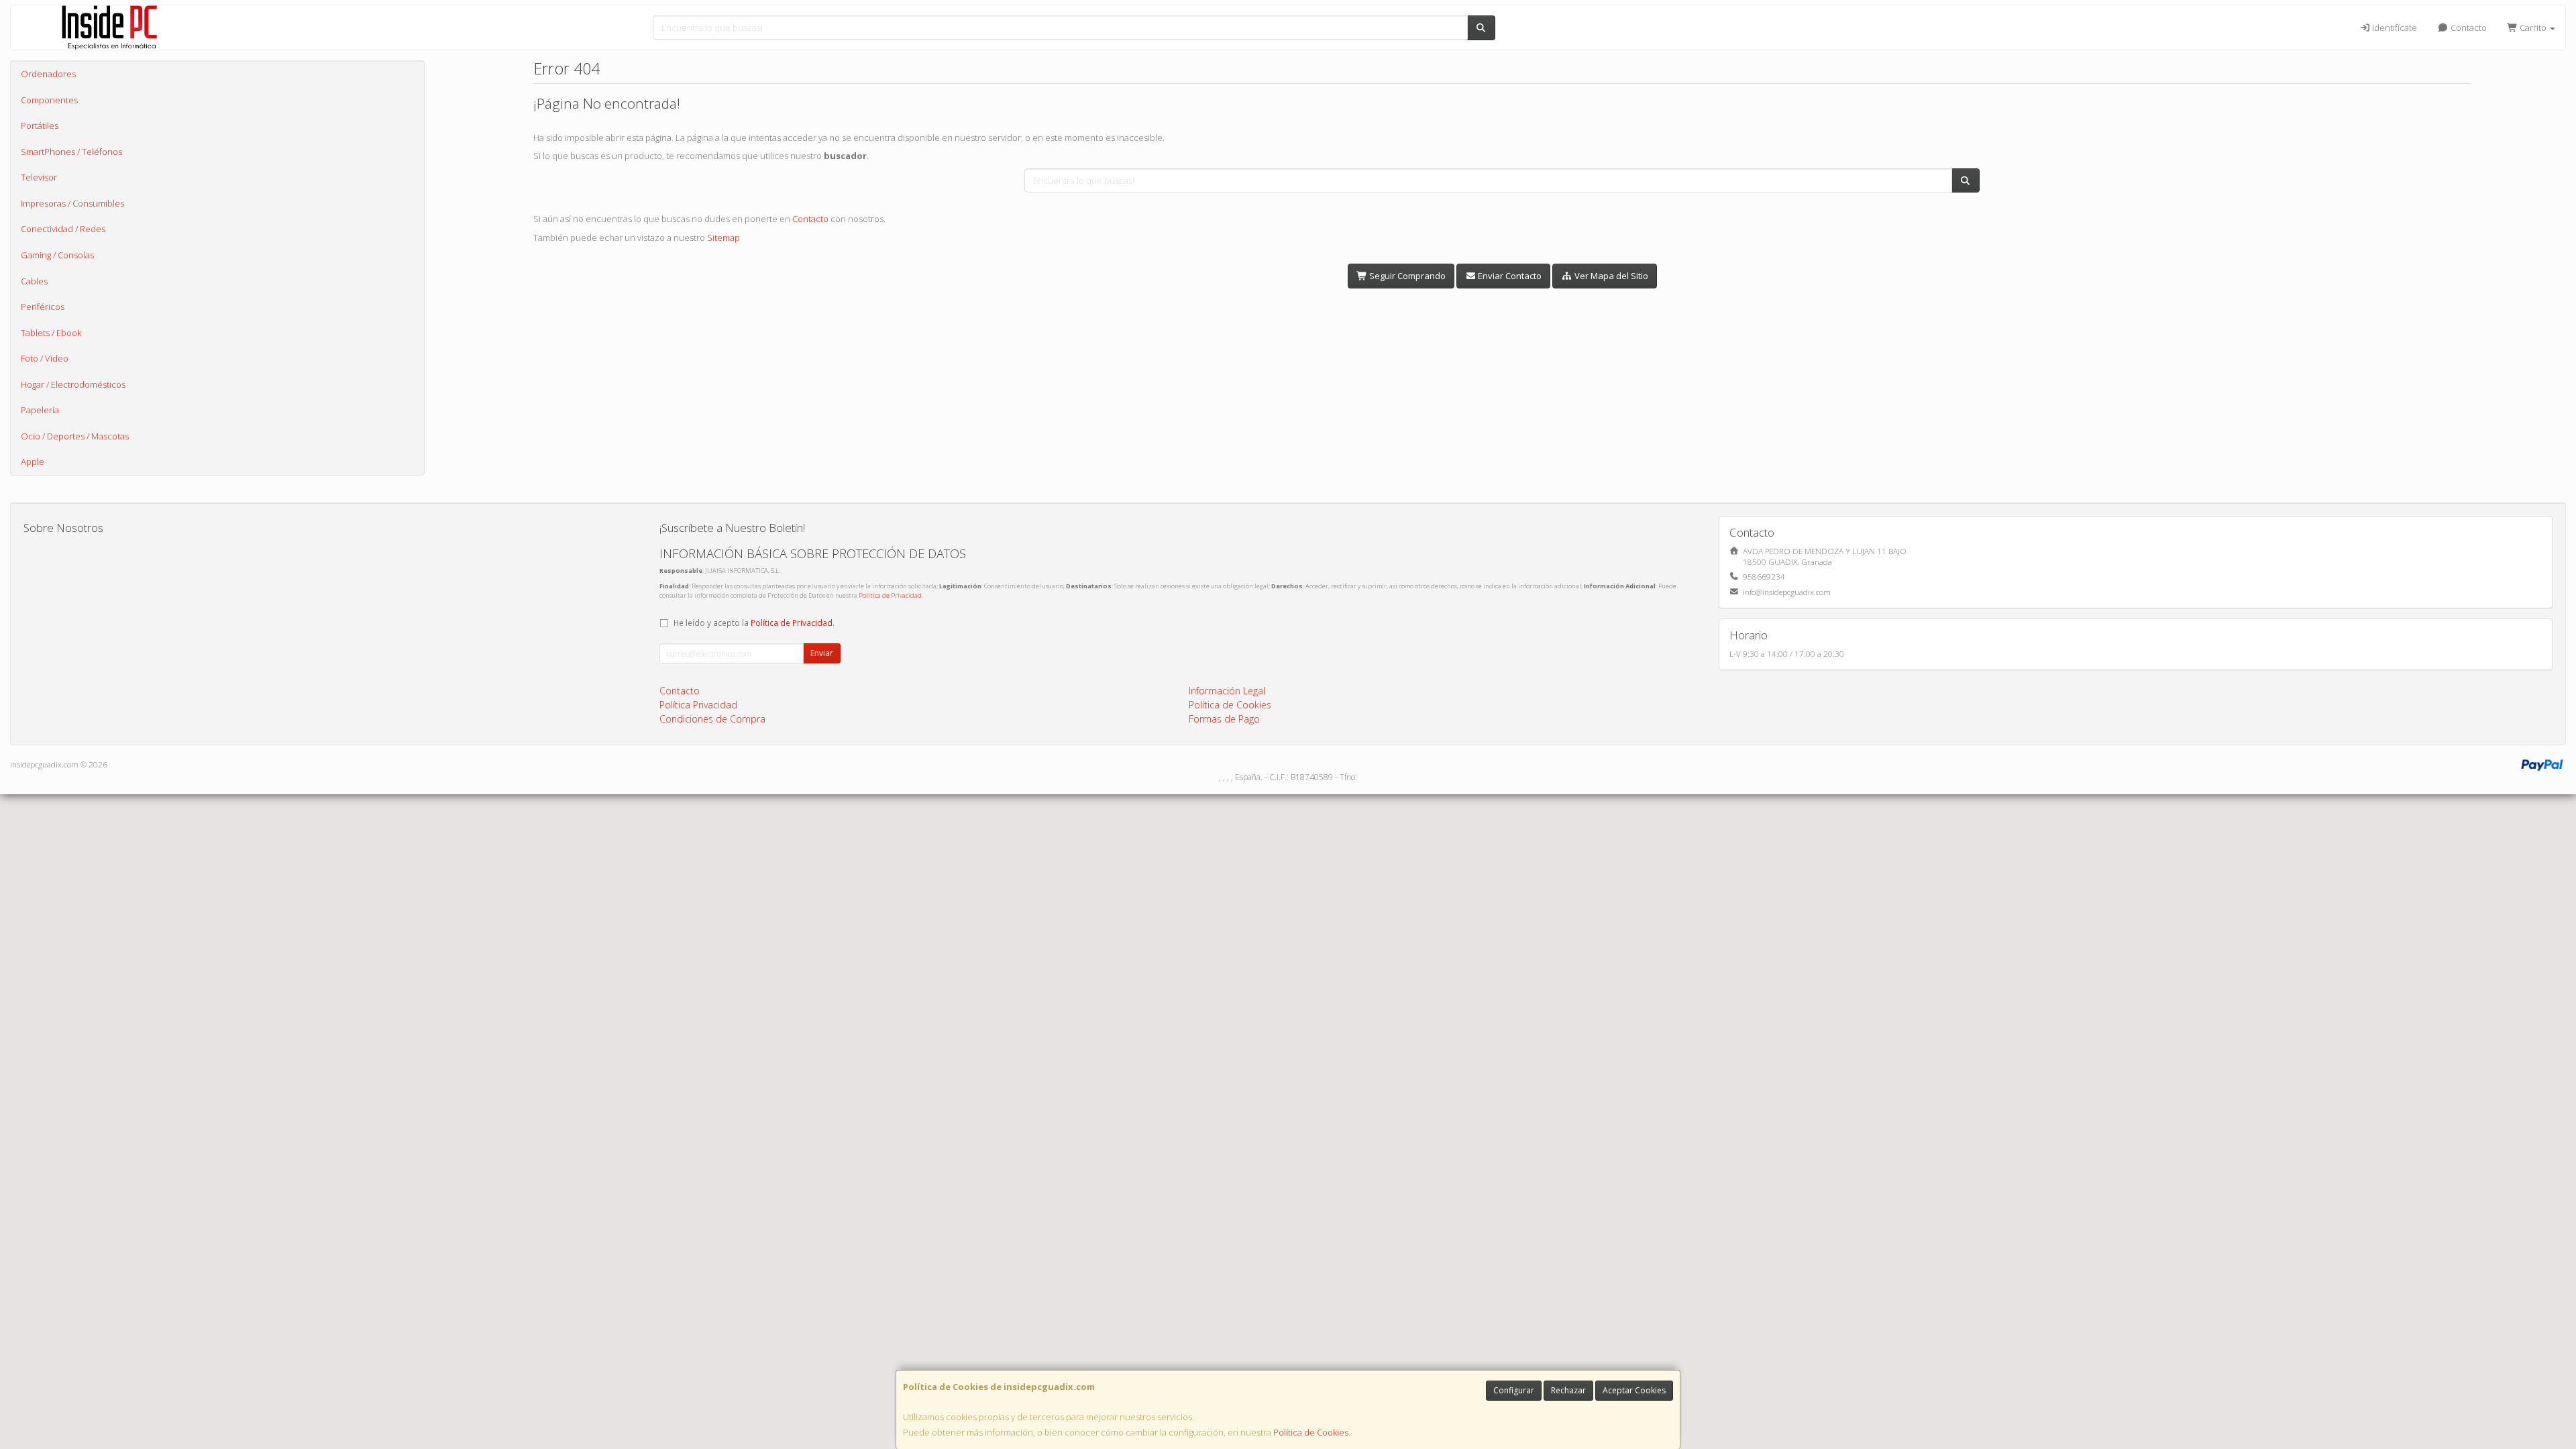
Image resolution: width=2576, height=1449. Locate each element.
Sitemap (723, 237)
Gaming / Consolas (57, 255)
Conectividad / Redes (63, 229)
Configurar (1514, 1390)
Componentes (49, 100)
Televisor (39, 177)
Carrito (2533, 28)
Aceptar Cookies (1634, 1390)
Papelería (40, 410)
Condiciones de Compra (712, 719)
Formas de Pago (1224, 719)
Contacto (2468, 28)
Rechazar (1568, 1390)
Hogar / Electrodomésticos (73, 384)
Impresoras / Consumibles (72, 203)
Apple (33, 462)
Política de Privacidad (890, 595)
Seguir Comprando (1406, 276)
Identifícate (2394, 28)
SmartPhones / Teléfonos (71, 152)
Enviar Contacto (1509, 276)
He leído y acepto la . (754, 623)
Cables (34, 281)
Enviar (822, 653)
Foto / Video (45, 358)
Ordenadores (48, 74)
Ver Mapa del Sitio (1610, 276)
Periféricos (43, 307)
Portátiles (40, 125)
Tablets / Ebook (51, 333)
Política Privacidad (698, 705)
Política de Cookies (1311, 1432)
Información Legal (1227, 691)
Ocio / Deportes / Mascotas (75, 436)
